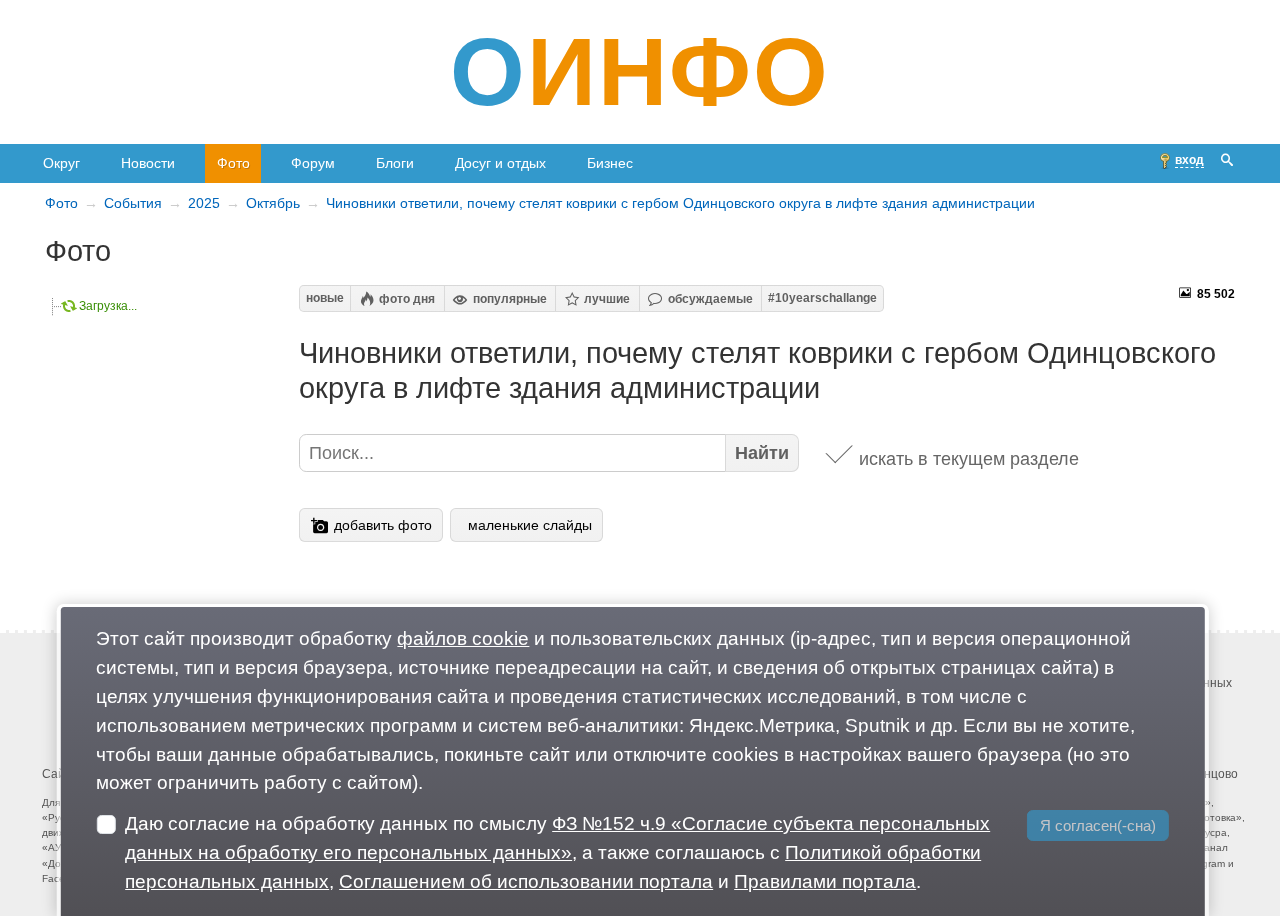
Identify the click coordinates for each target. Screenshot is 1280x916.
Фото (233, 163)
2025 (204, 203)
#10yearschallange (822, 298)
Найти (762, 453)
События (133, 203)
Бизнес (610, 163)
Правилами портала (825, 881)
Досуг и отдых (500, 163)
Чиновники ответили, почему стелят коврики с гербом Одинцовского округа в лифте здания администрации (680, 203)
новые (325, 298)
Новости (148, 163)
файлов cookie (463, 638)
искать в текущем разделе (969, 459)
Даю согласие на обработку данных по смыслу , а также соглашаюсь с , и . (557, 852)
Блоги (395, 163)
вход (1189, 160)
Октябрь (273, 203)
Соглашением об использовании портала (526, 881)
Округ (61, 163)
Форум (313, 163)
